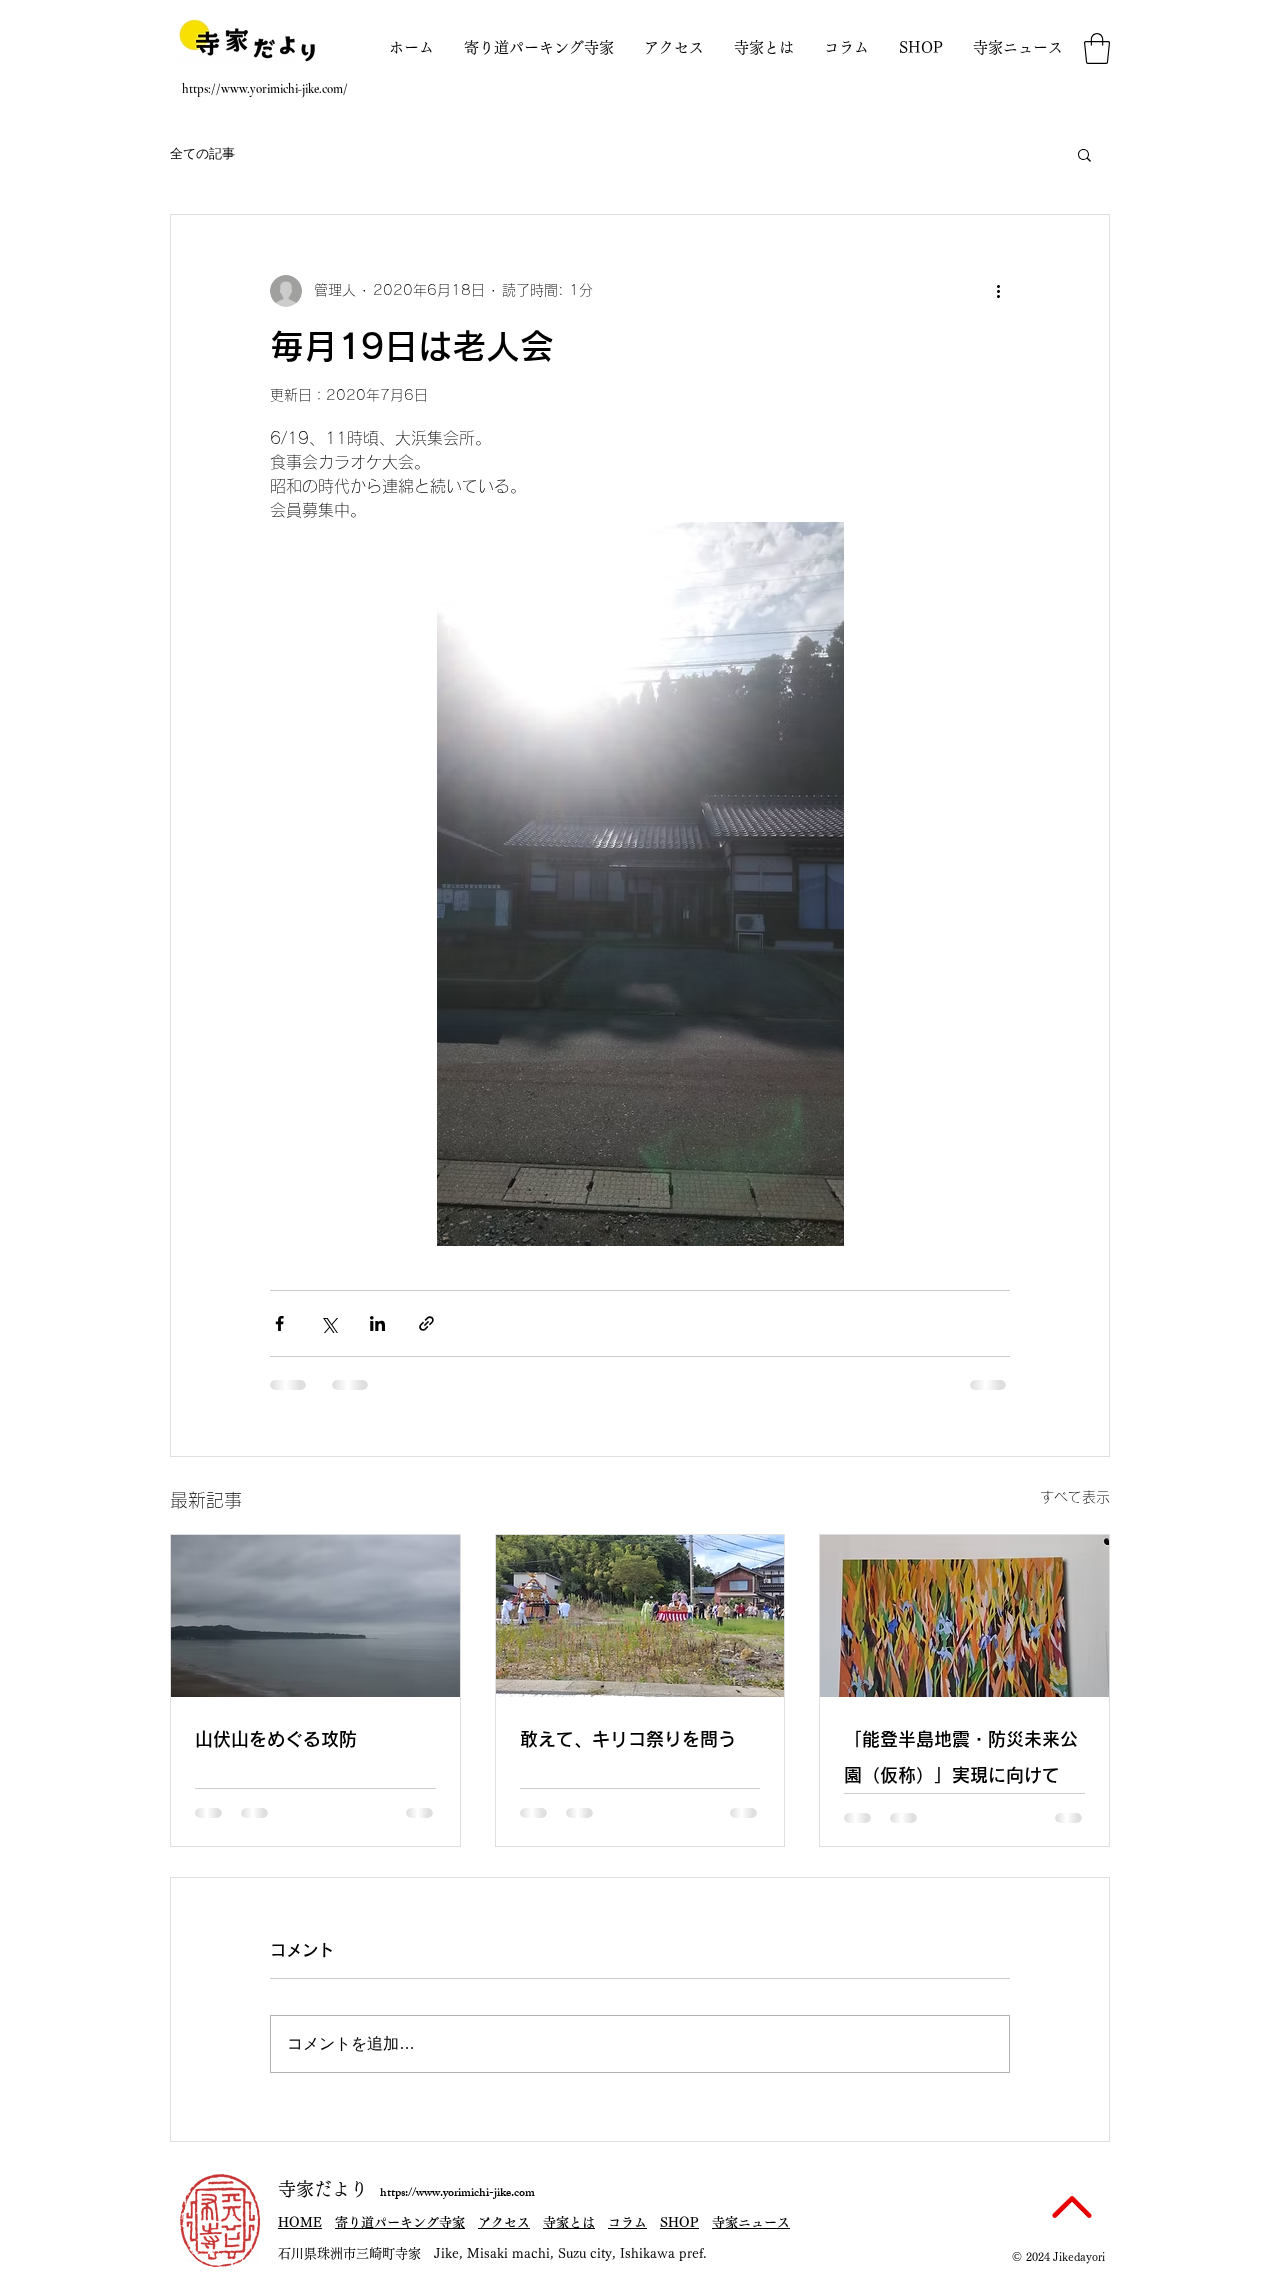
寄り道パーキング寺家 (400, 2222)
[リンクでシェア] (426, 1323)
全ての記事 (202, 153)
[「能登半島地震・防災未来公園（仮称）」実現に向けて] (964, 1616)
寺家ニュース (751, 2222)
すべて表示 (1075, 1497)
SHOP (679, 2222)
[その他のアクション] (998, 291)
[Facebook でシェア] (279, 1323)
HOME (300, 2222)
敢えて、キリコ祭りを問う (628, 1739)
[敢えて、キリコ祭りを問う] (640, 1616)
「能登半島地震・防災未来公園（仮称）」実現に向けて (961, 1757)
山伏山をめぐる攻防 (276, 1739)
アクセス (504, 2222)
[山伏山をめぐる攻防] (315, 1616)
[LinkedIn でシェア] (377, 1323)
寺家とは (569, 2222)
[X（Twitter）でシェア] (328, 1323)
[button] (1097, 48)
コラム (627, 2222)
